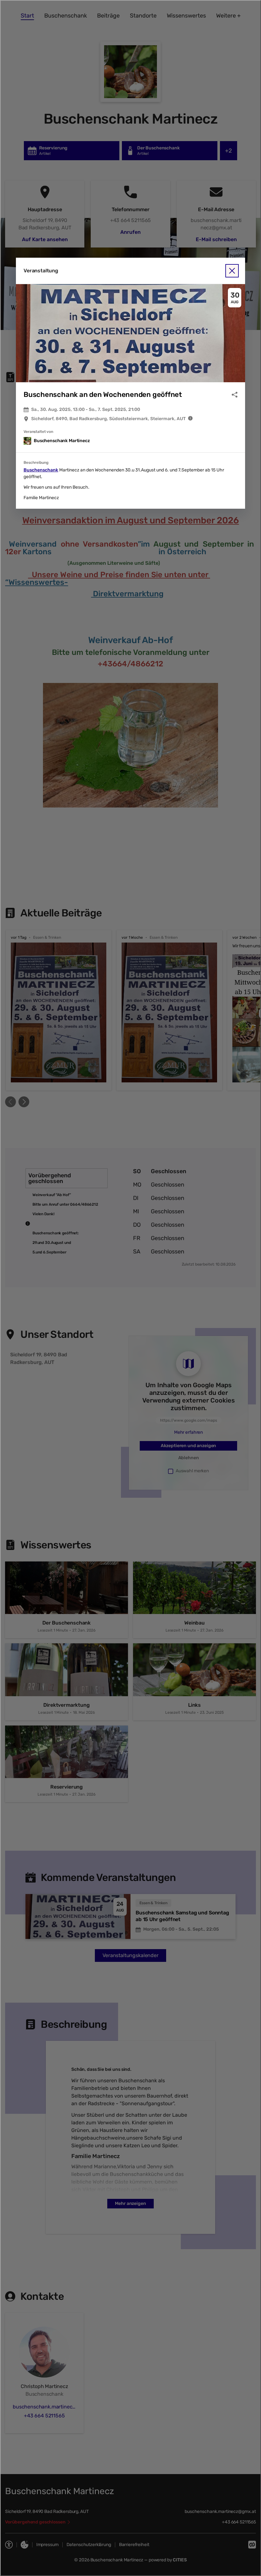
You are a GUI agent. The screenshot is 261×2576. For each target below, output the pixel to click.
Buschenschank (41, 470)
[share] (235, 395)
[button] (130, 333)
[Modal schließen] (130, 1288)
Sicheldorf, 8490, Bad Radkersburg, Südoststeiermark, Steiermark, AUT (108, 419)
